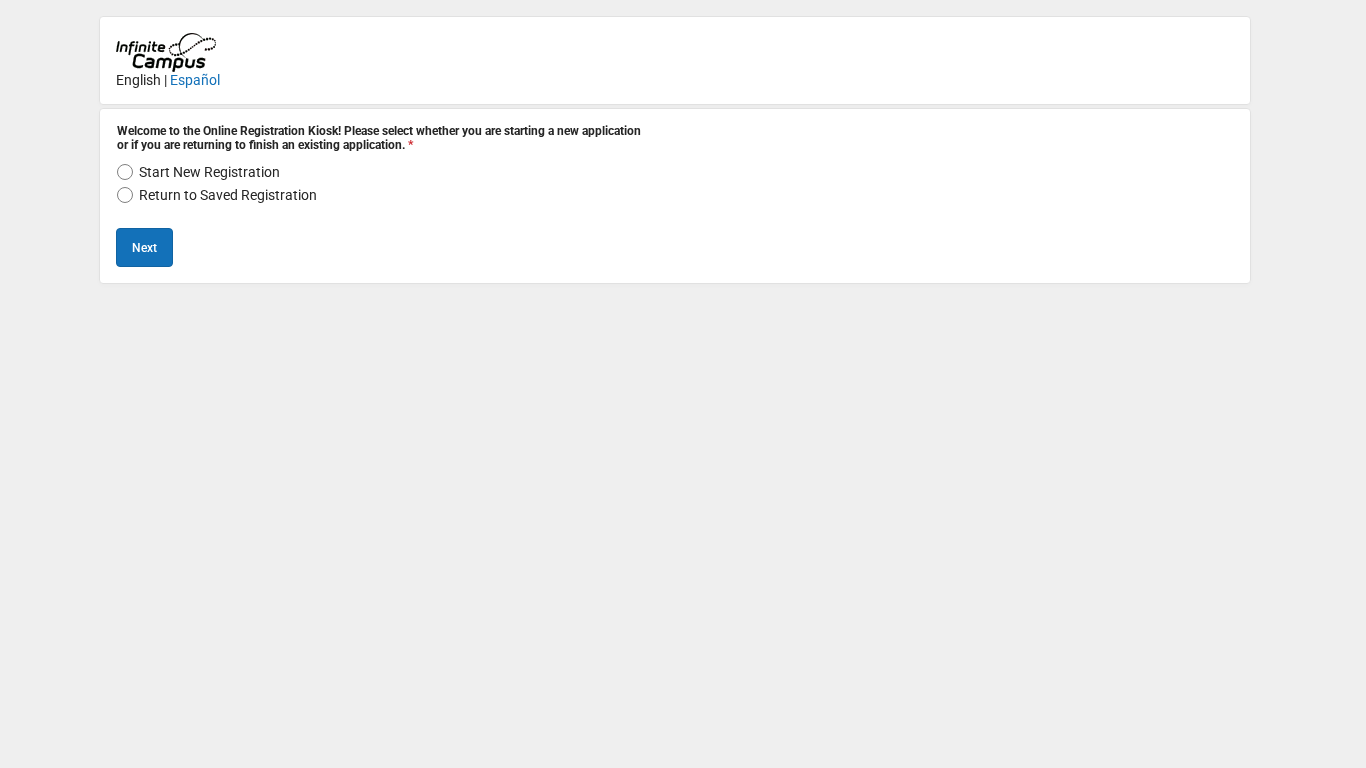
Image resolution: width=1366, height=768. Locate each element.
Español (195, 80)
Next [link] (144, 248)
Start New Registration (209, 172)
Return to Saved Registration (228, 195)
